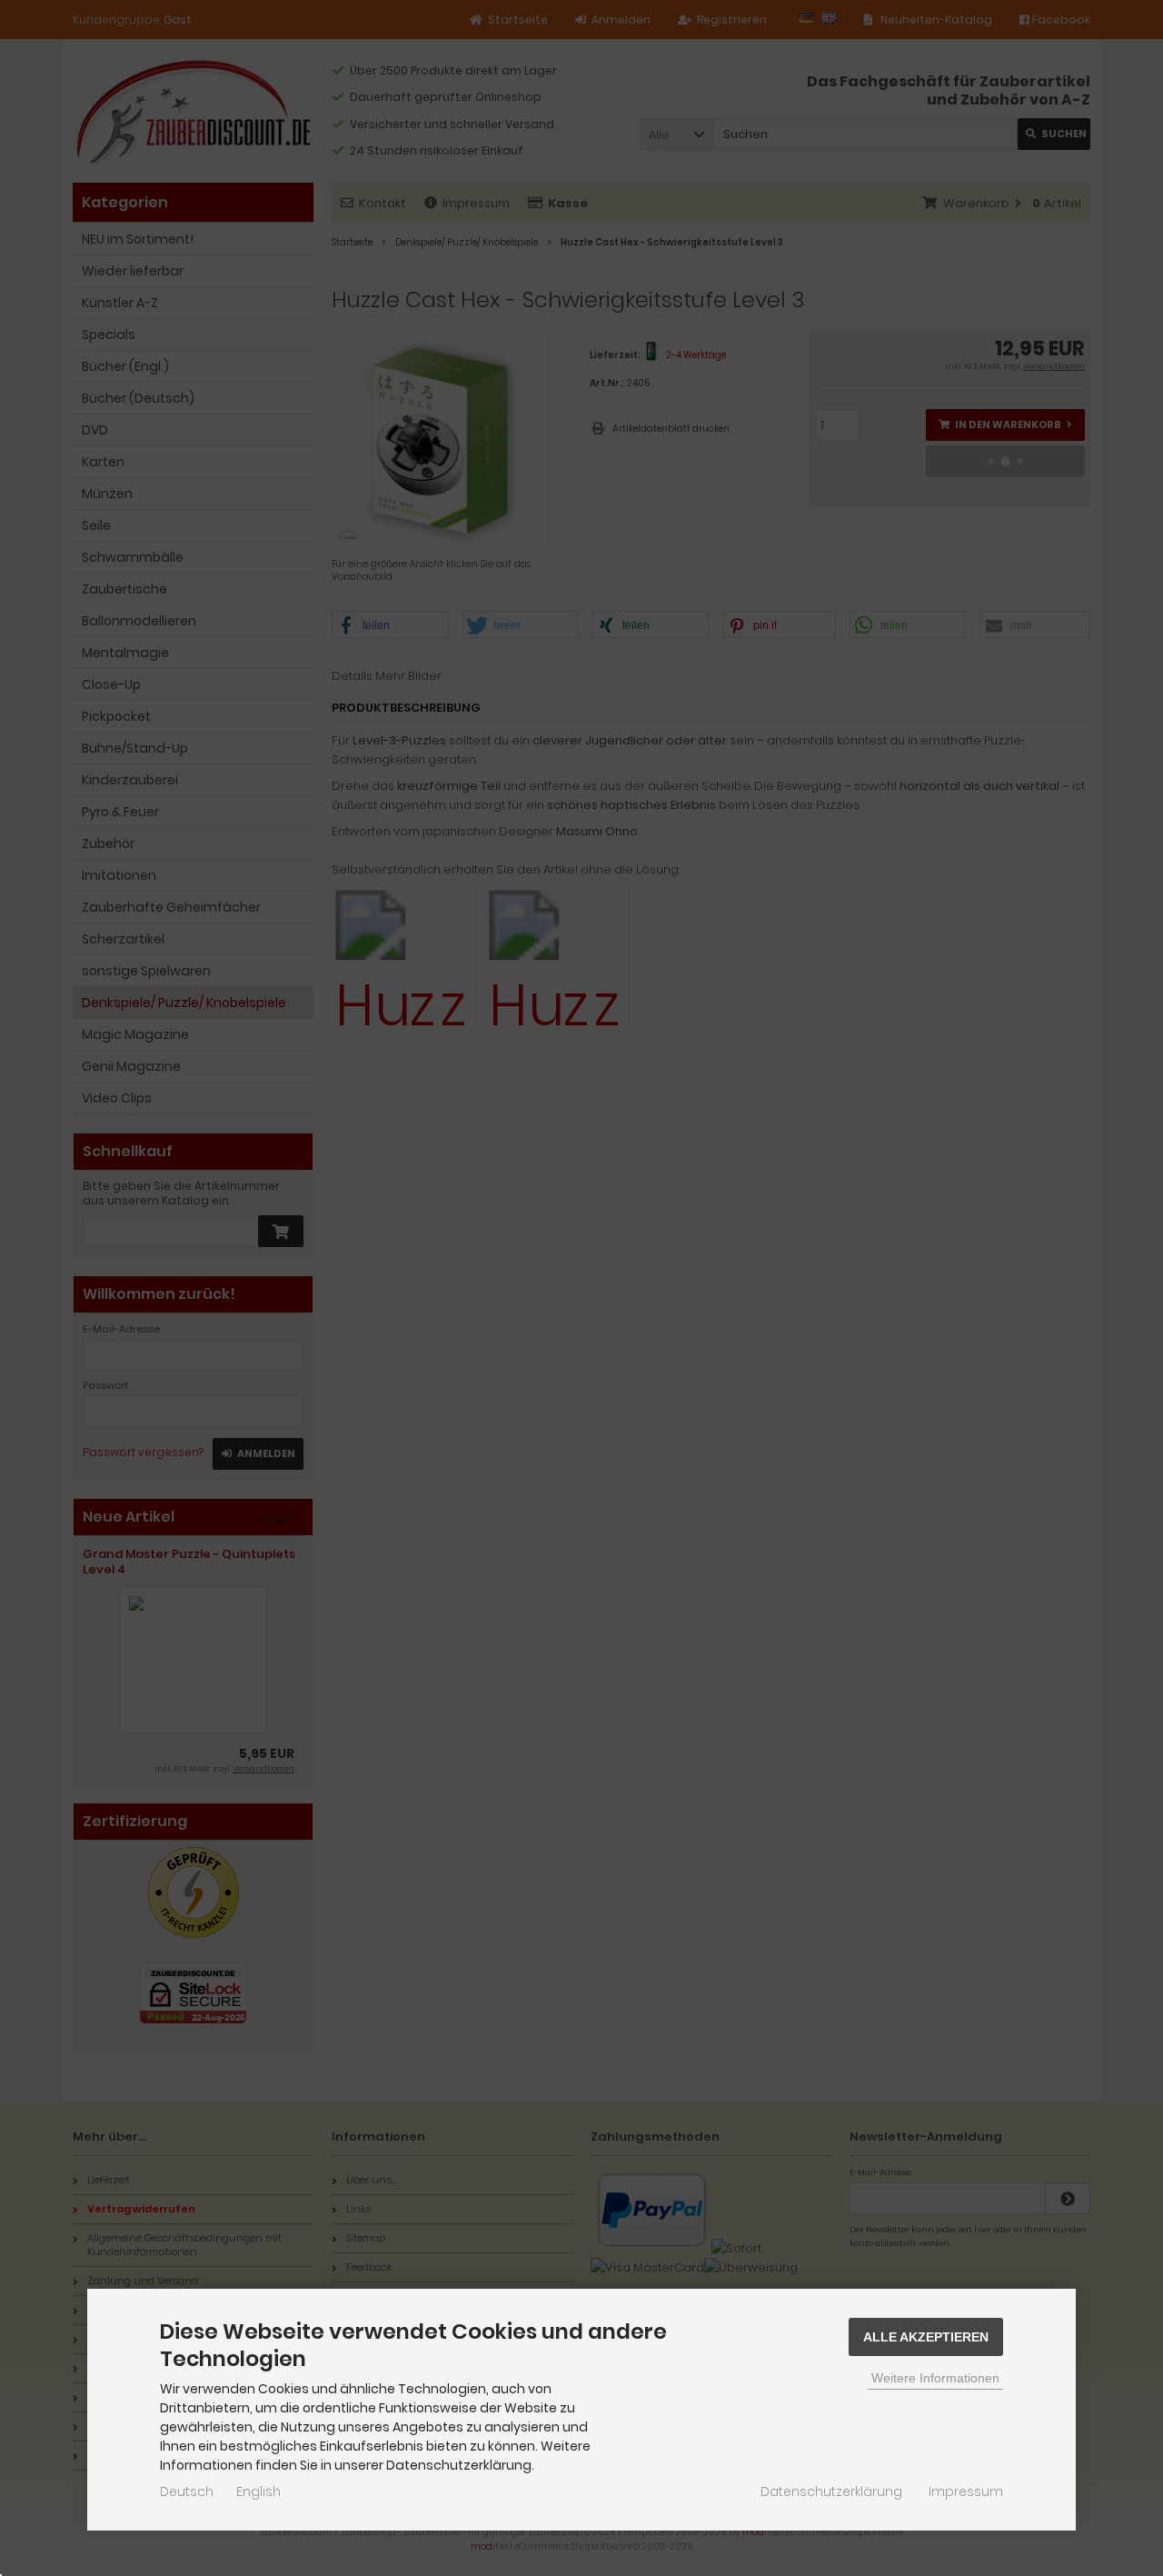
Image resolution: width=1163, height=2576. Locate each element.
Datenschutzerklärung (831, 2491)
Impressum (966, 2491)
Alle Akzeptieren (926, 2337)
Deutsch (187, 2491)
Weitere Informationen (935, 2378)
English (258, 2491)
